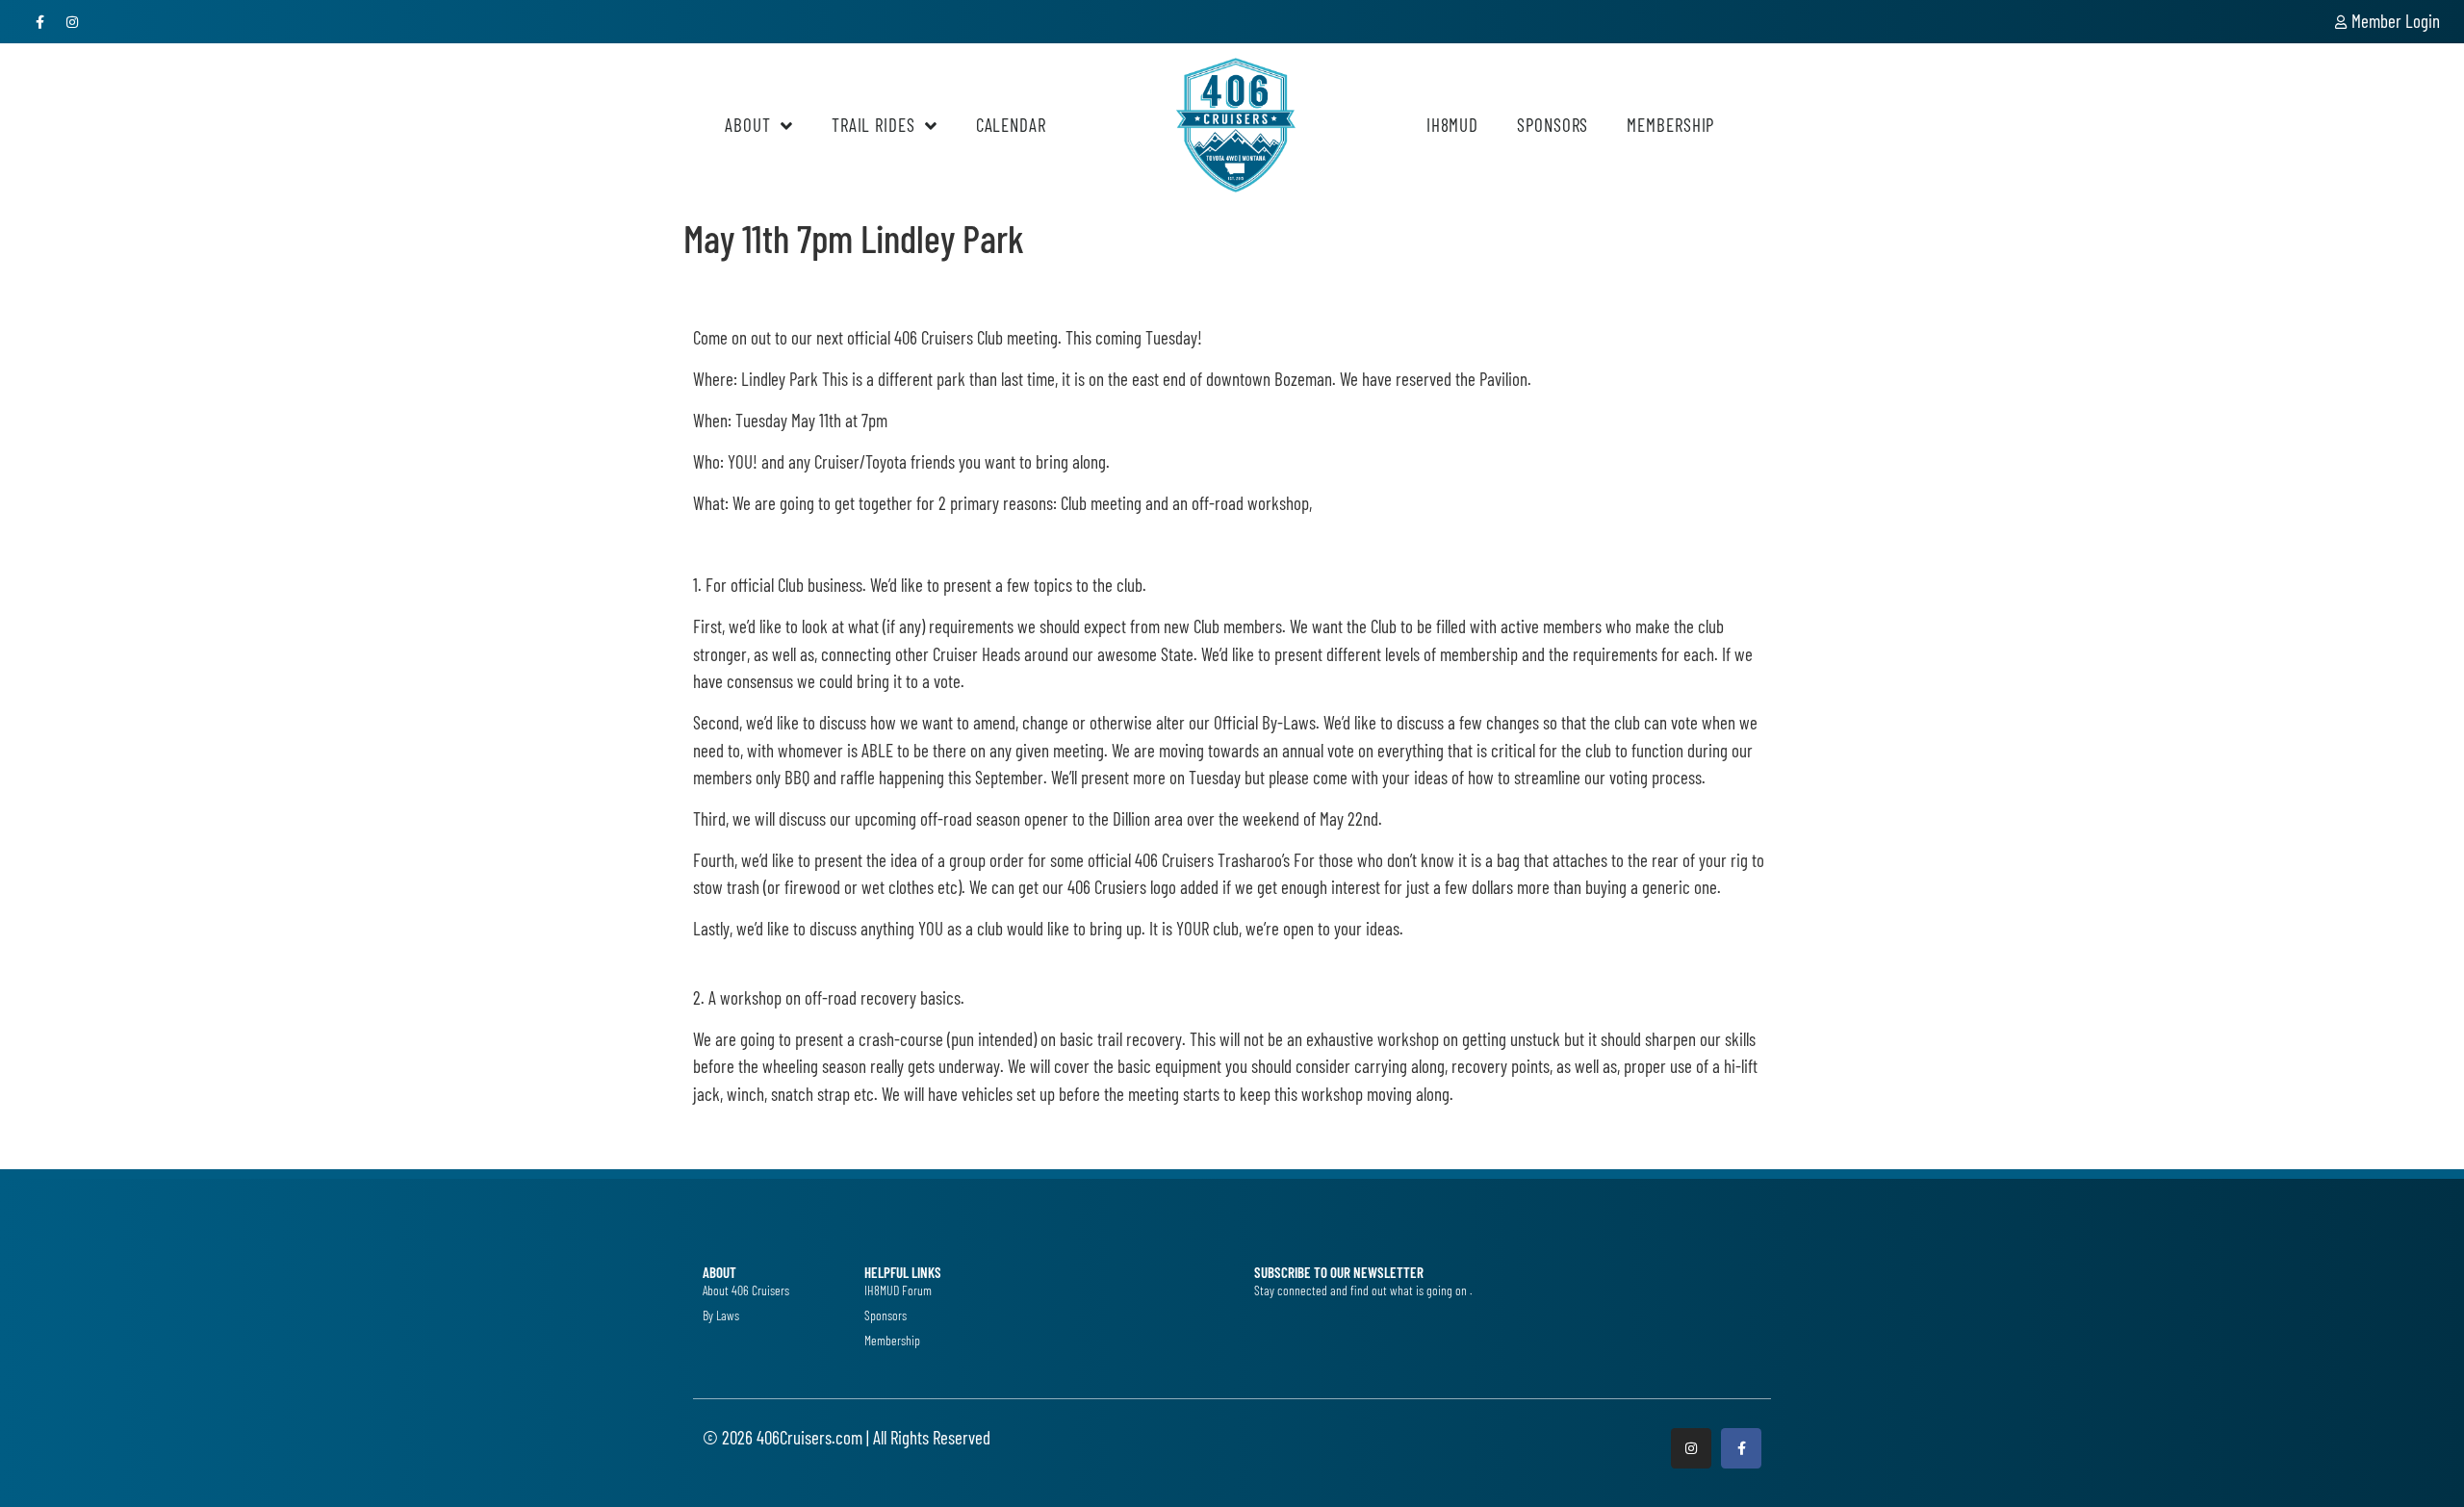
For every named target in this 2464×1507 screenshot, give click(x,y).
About (748, 125)
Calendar (1011, 125)
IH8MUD (1452, 125)
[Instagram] (73, 22)
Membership (1670, 125)
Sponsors (1553, 125)
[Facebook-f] (40, 22)
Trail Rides (873, 125)
